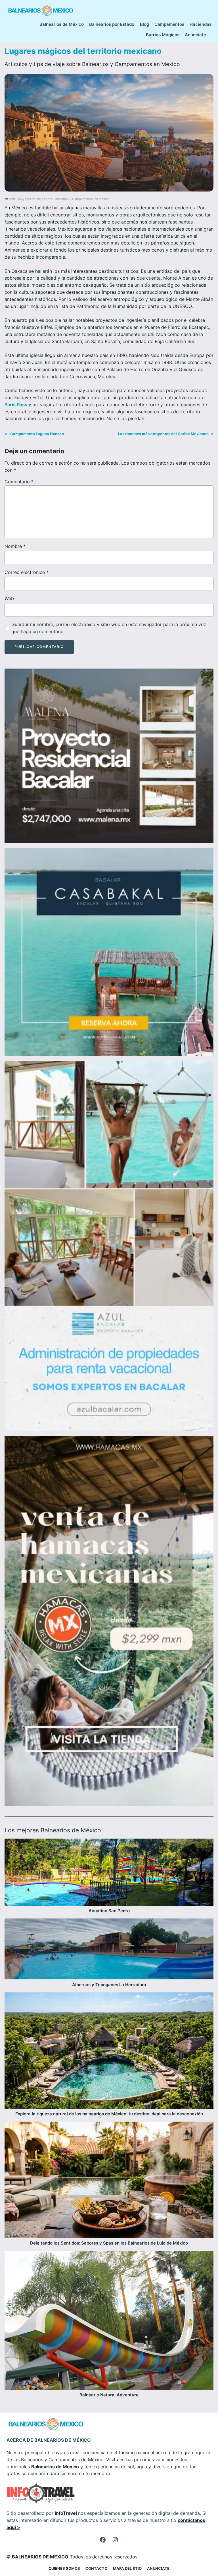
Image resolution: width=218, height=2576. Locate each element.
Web (9, 598)
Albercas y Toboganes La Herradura (109, 1985)
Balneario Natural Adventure (109, 2395)
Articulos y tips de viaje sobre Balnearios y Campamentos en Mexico (92, 64)
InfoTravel (66, 2513)
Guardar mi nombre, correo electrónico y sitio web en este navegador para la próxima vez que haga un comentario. (109, 628)
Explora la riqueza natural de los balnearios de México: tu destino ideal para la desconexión (109, 2114)
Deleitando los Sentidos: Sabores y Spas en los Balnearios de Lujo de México (109, 2243)
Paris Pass (16, 405)
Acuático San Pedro (109, 1911)
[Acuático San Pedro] (109, 1873)
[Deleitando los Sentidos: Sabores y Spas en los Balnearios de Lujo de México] (109, 2181)
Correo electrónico (27, 572)
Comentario (19, 482)
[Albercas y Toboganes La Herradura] (109, 1950)
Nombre (15, 546)
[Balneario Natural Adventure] (109, 2321)
